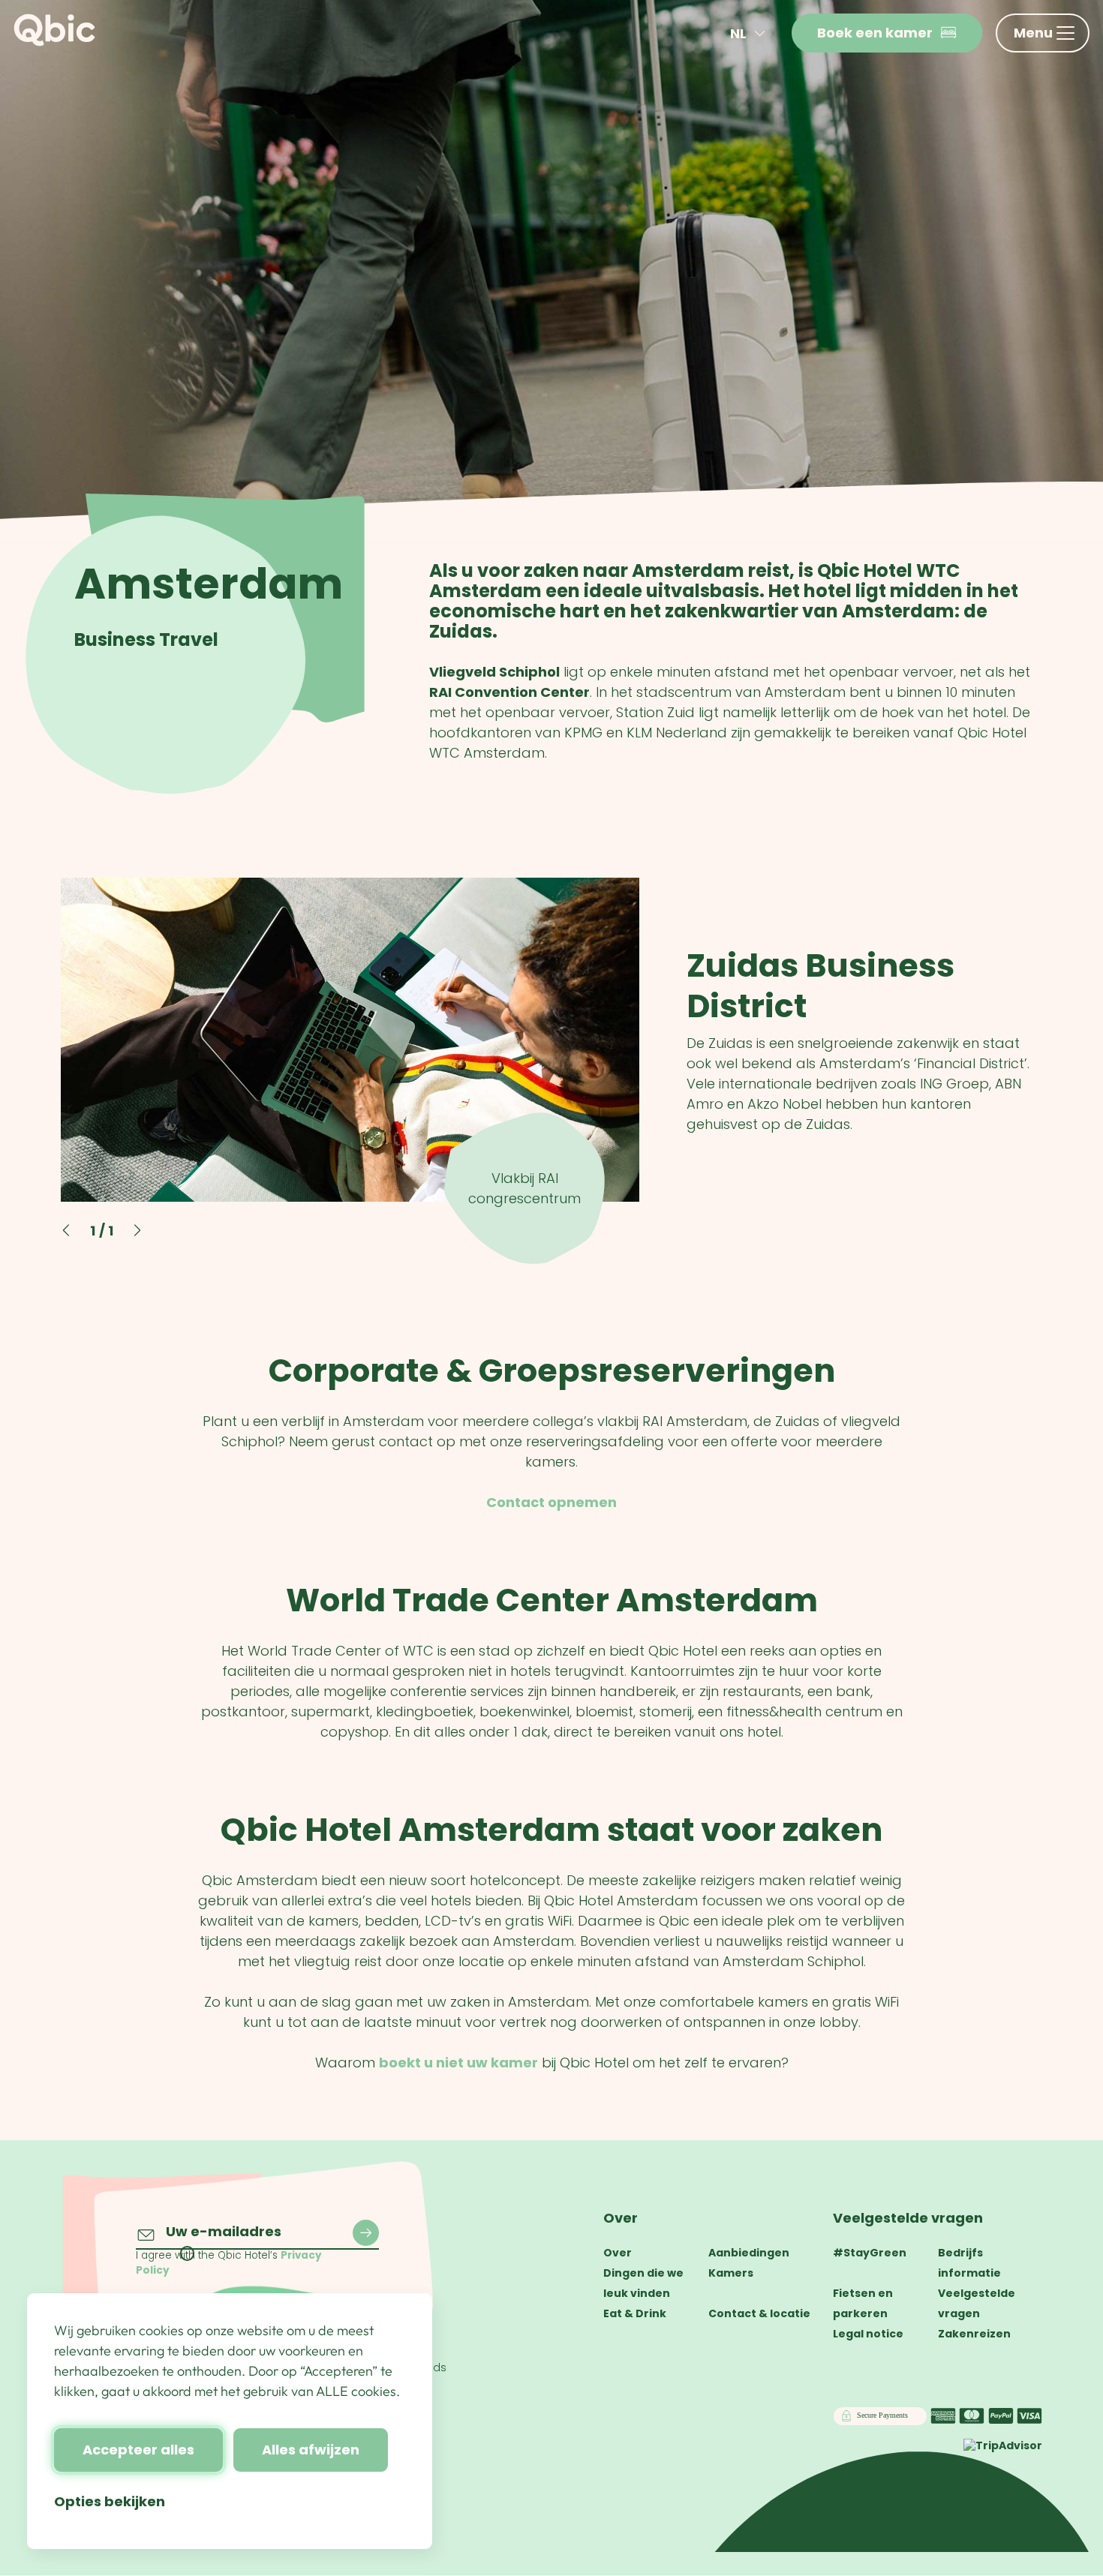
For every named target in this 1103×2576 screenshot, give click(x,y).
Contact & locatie (759, 2313)
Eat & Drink (635, 2313)
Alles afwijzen (311, 2450)
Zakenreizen (974, 2334)
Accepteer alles (138, 2450)
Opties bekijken (110, 2501)
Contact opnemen (551, 1502)
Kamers (731, 2273)
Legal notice (868, 2334)
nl (738, 33)
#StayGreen (870, 2253)
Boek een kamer (875, 33)
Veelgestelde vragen (908, 2218)
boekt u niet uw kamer (458, 2063)
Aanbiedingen (749, 2253)
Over (621, 2218)
